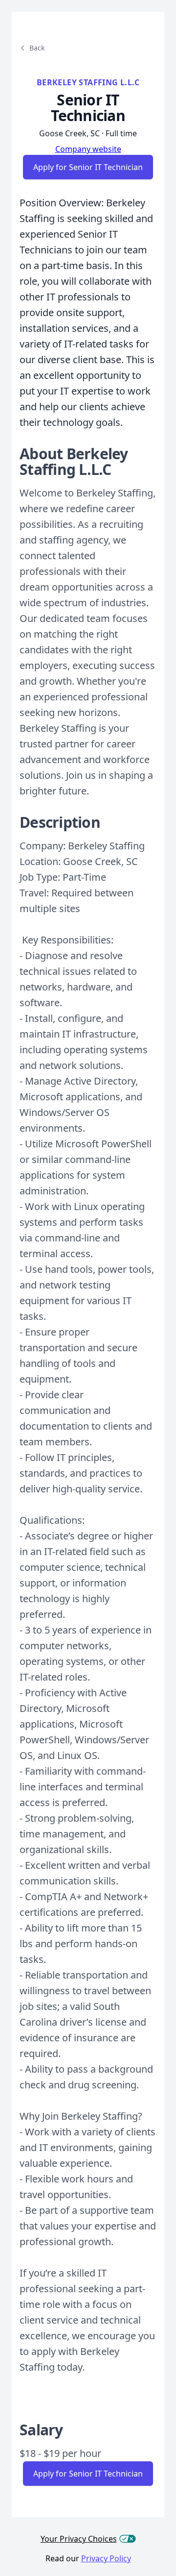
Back (37, 48)
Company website (88, 149)
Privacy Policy (106, 2558)
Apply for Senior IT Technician (88, 167)
